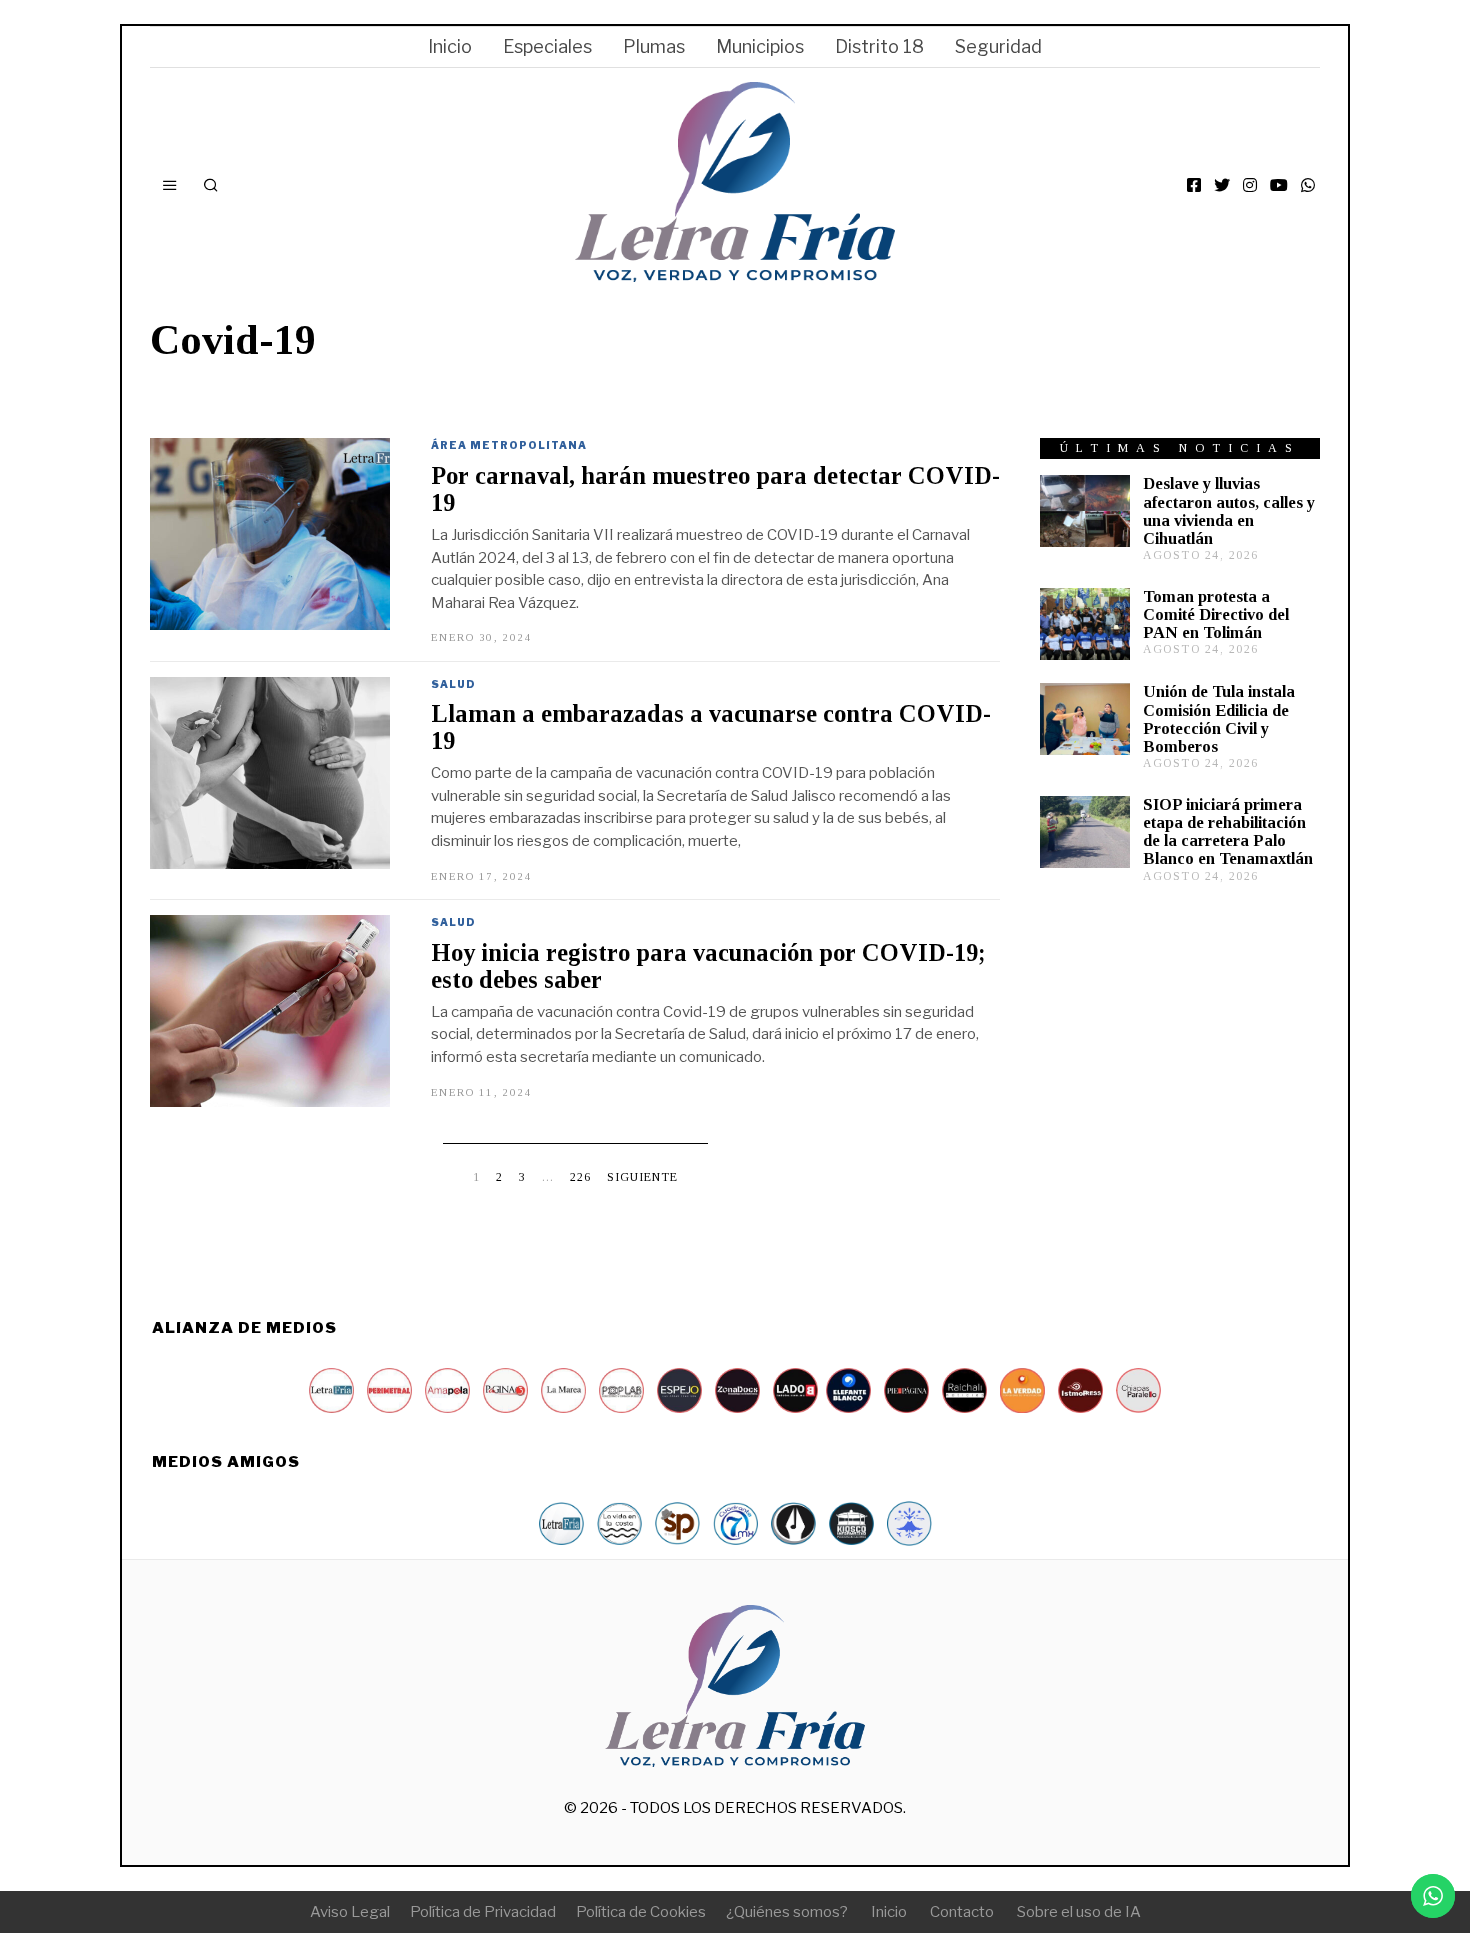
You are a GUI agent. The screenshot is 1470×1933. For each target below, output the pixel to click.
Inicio (450, 46)
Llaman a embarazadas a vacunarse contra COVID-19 (711, 727)
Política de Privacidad (483, 1912)
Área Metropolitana (509, 445)
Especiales (547, 46)
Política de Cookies (641, 1912)
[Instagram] (1250, 185)
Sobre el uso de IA (1079, 1912)
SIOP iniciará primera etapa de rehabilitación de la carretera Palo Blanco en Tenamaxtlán (1228, 831)
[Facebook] (1194, 185)
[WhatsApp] (1308, 185)
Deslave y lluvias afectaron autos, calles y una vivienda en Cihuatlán (1229, 510)
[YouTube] (1279, 185)
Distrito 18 (879, 46)
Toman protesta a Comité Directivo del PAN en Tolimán (1216, 614)
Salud (453, 684)
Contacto (962, 1912)
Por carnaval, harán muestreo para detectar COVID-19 (715, 489)
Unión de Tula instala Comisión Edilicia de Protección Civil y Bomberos (1219, 718)
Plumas (654, 46)
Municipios (760, 46)
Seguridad (998, 46)
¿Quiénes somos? (787, 1912)
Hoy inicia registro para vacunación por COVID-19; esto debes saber (708, 966)
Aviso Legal (350, 1912)
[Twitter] (1222, 185)
